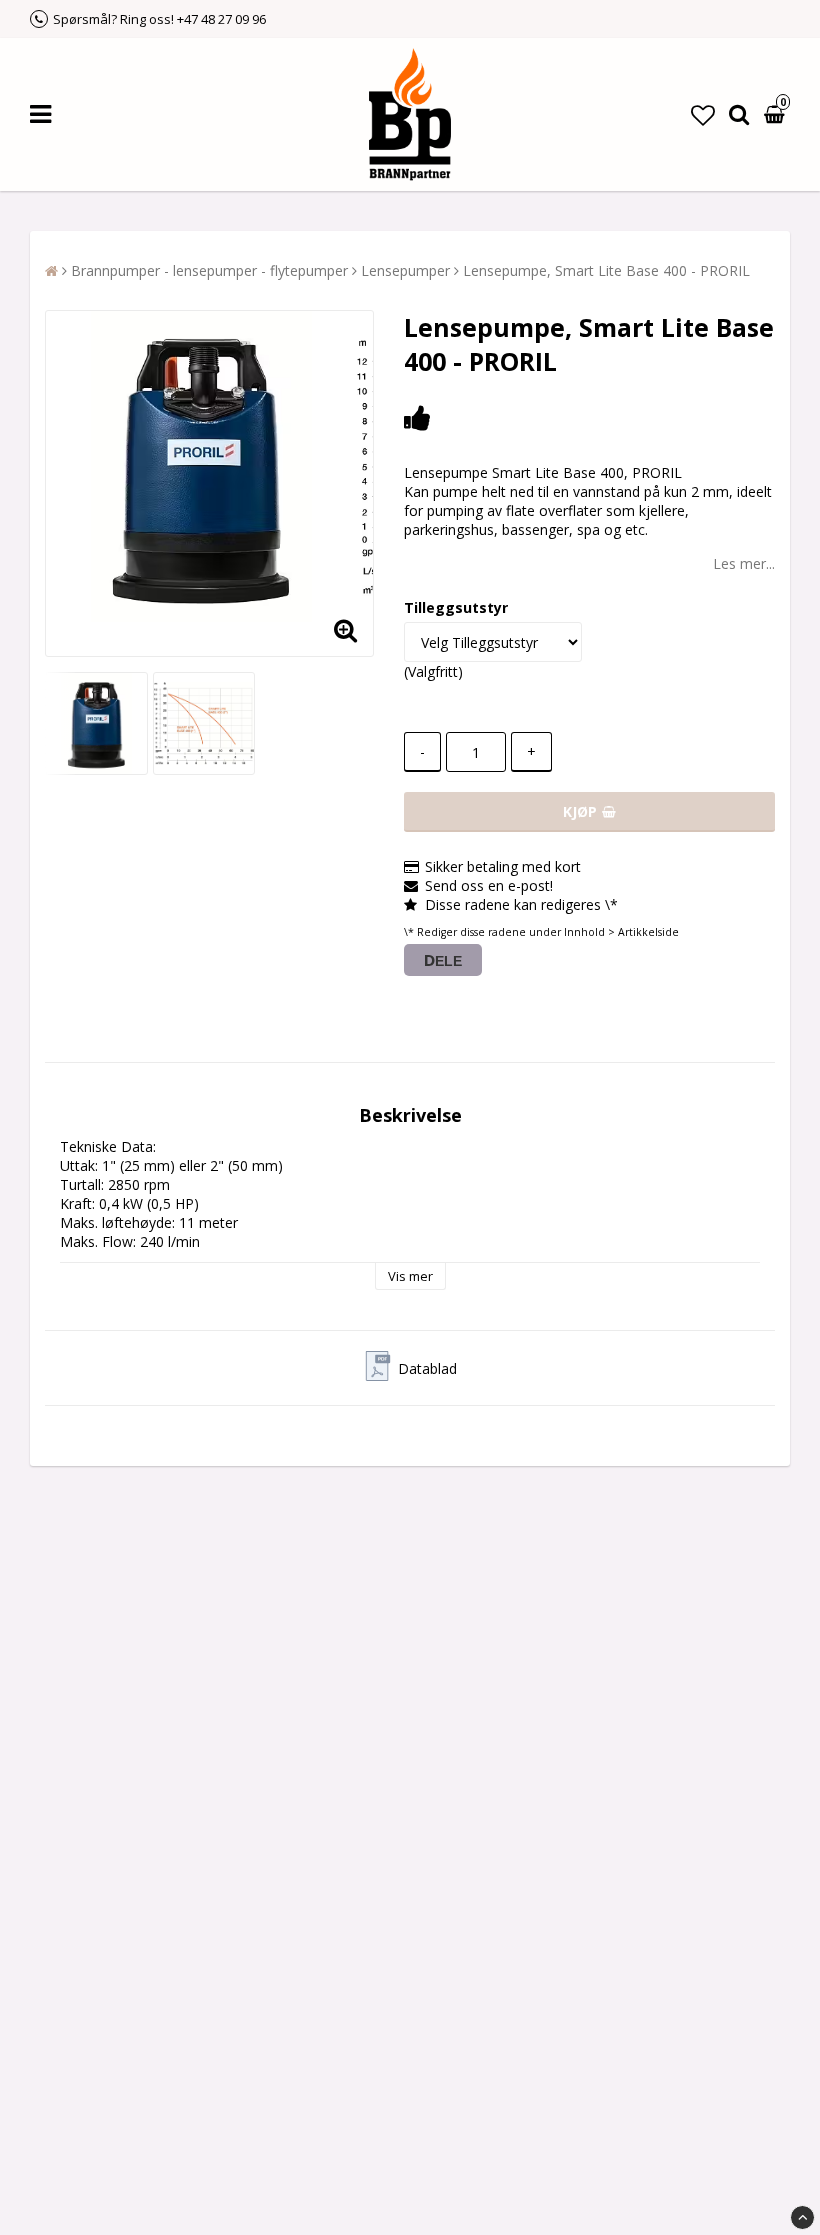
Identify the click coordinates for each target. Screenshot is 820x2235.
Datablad (427, 1368)
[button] (703, 114)
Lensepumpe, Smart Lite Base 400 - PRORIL (606, 270)
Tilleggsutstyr (456, 607)
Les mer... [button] (744, 563)
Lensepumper (405, 270)
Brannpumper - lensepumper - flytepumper (209, 270)
